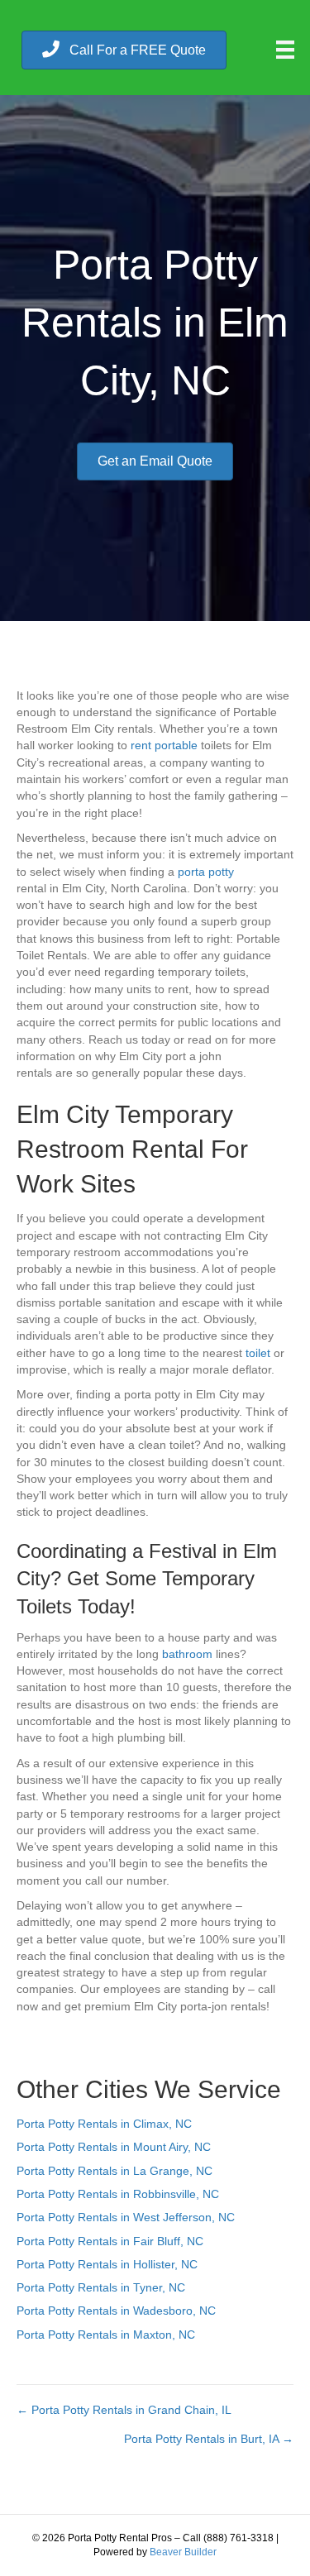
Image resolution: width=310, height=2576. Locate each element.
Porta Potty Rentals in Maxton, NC (106, 2335)
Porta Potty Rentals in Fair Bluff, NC (110, 2241)
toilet (258, 1353)
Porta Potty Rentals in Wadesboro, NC (116, 2311)
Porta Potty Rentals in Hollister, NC (107, 2264)
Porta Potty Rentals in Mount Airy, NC (114, 2147)
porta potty (206, 872)
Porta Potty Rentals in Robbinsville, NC (118, 2194)
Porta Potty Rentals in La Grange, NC (114, 2171)
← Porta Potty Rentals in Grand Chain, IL (124, 2410)
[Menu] (285, 50)
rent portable (164, 745)
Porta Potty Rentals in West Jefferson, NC (126, 2217)
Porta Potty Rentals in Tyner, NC (101, 2287)
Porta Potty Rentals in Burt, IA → (209, 2439)
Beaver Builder (183, 2552)
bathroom (187, 1654)
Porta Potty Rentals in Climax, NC (104, 2124)
